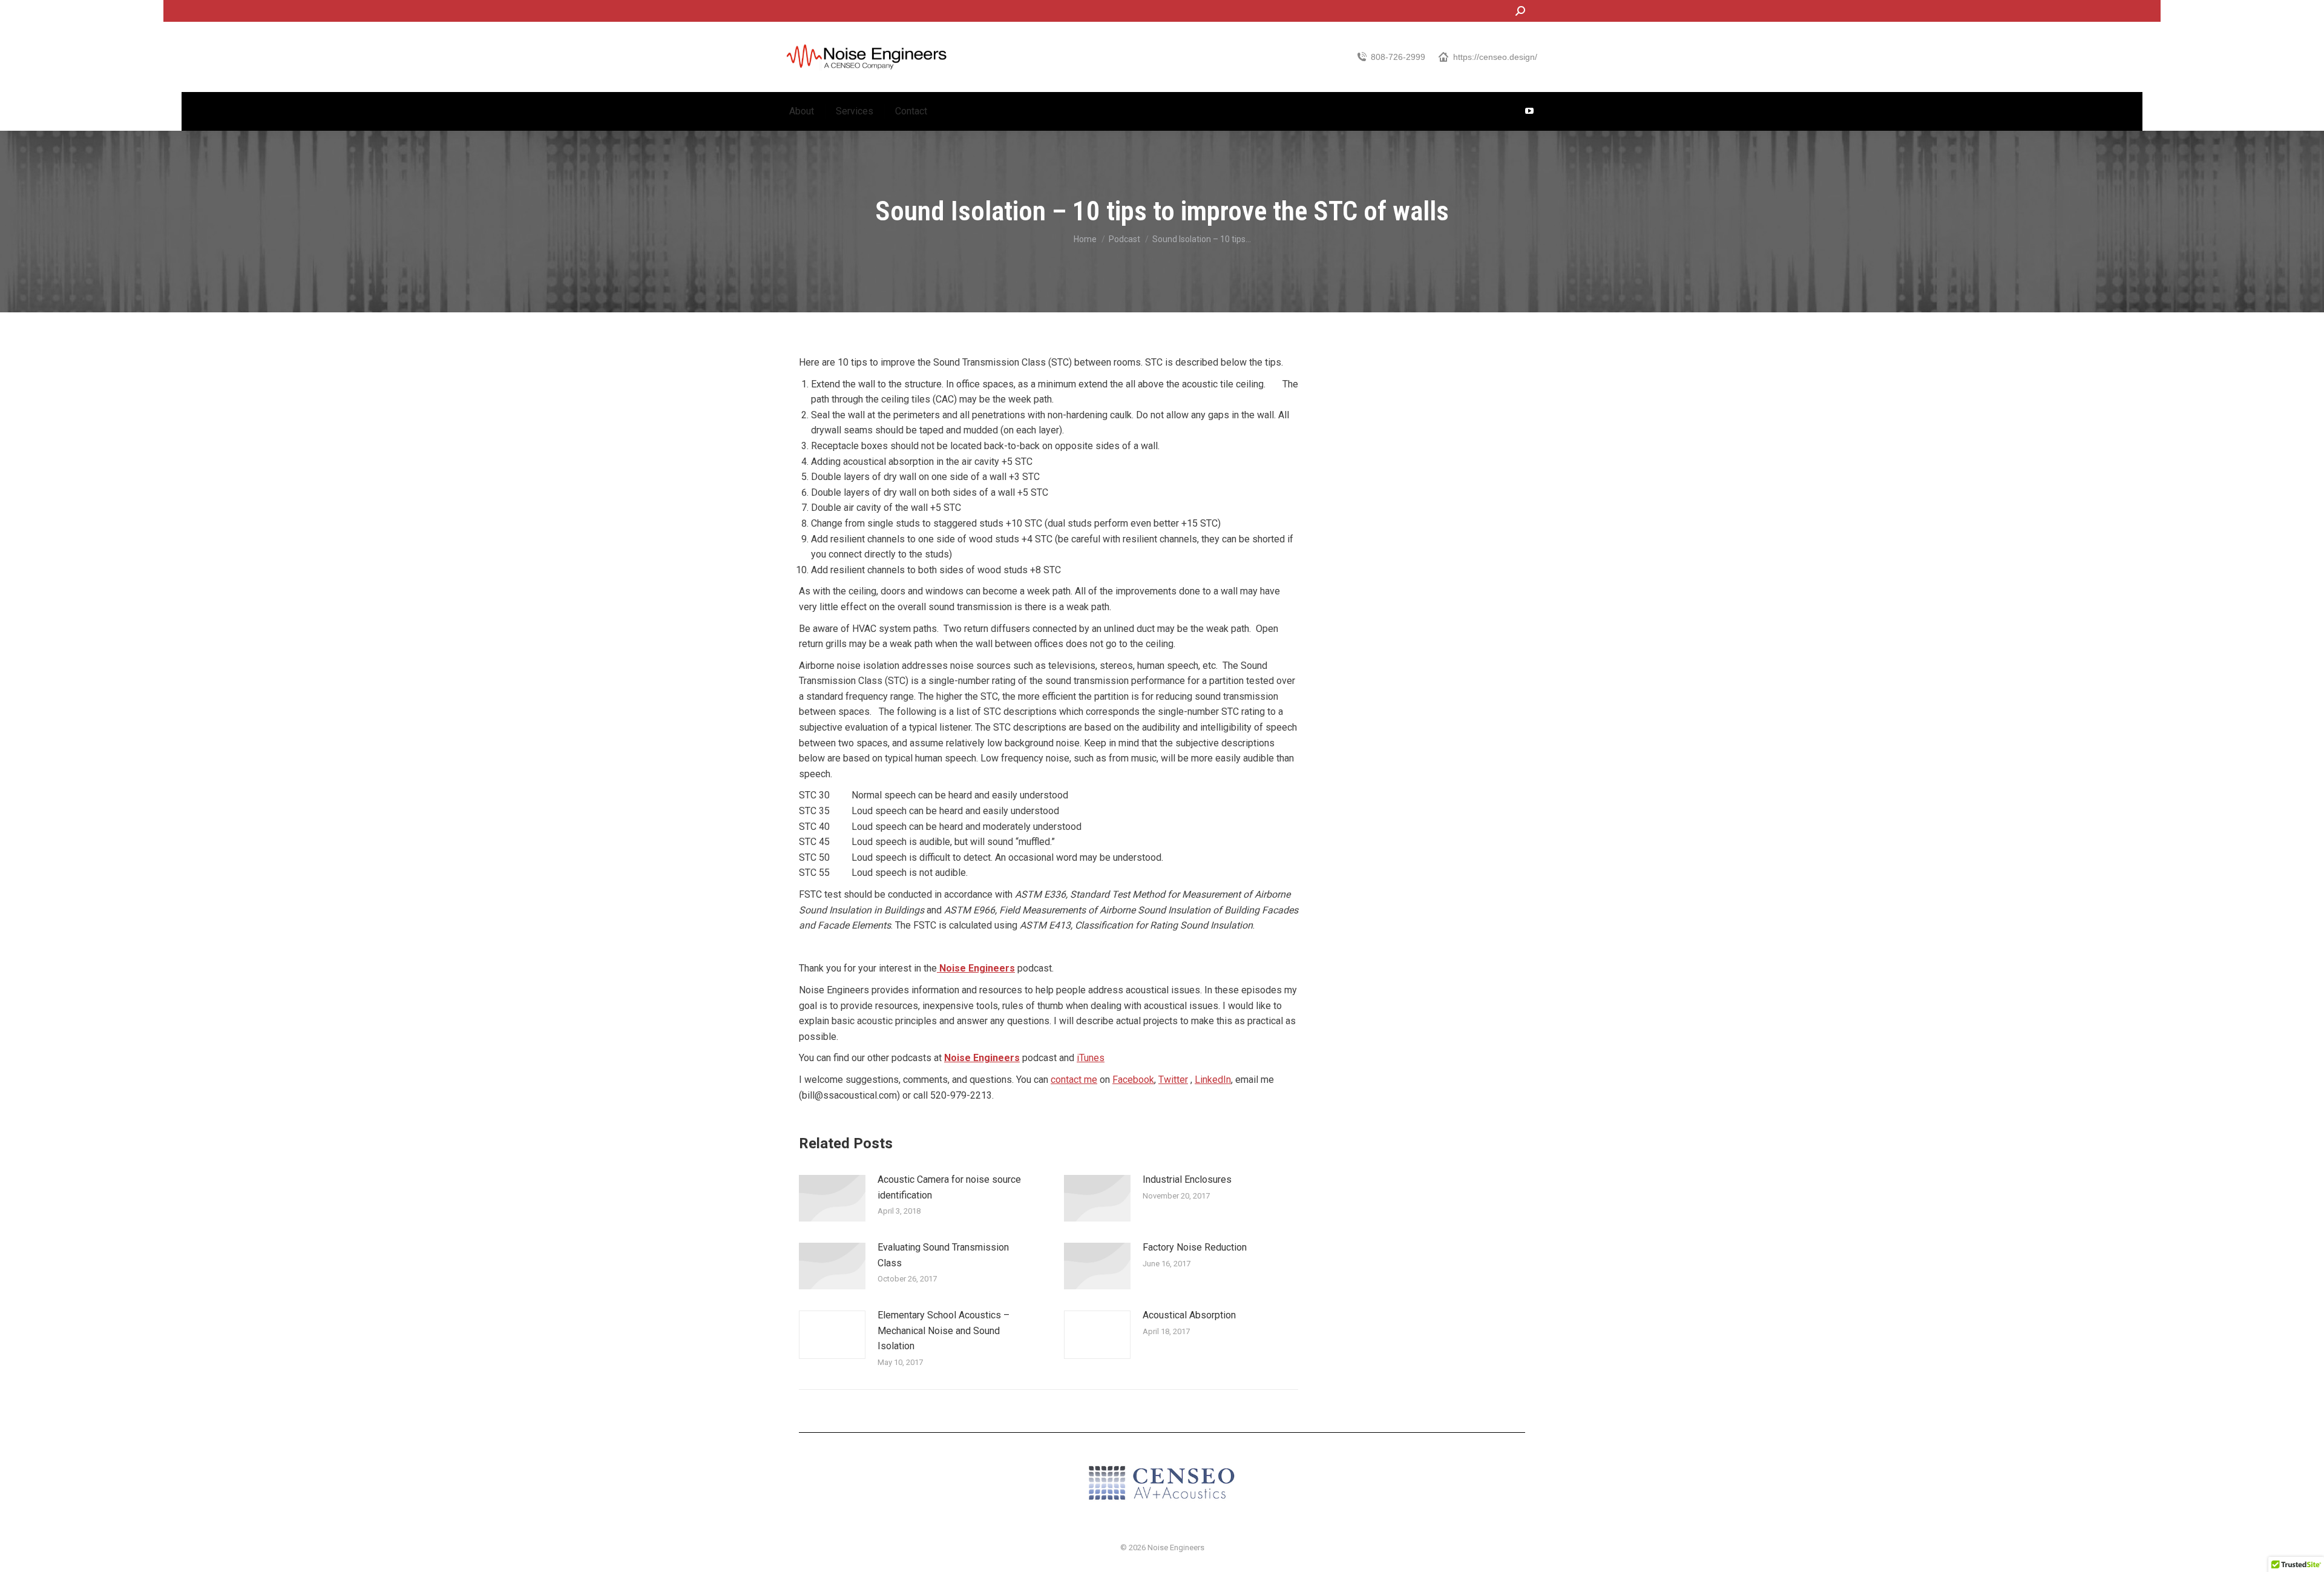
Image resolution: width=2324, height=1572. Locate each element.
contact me (1074, 1080)
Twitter (1173, 1080)
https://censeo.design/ (1495, 57)
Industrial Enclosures (1187, 1179)
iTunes (1091, 1058)
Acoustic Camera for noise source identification (949, 1187)
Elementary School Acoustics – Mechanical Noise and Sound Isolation (944, 1330)
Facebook (1133, 1080)
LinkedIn (1213, 1080)
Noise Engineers (976, 968)
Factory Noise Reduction (1195, 1247)
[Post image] (832, 1198)
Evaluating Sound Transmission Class (943, 1255)
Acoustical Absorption (1189, 1315)
